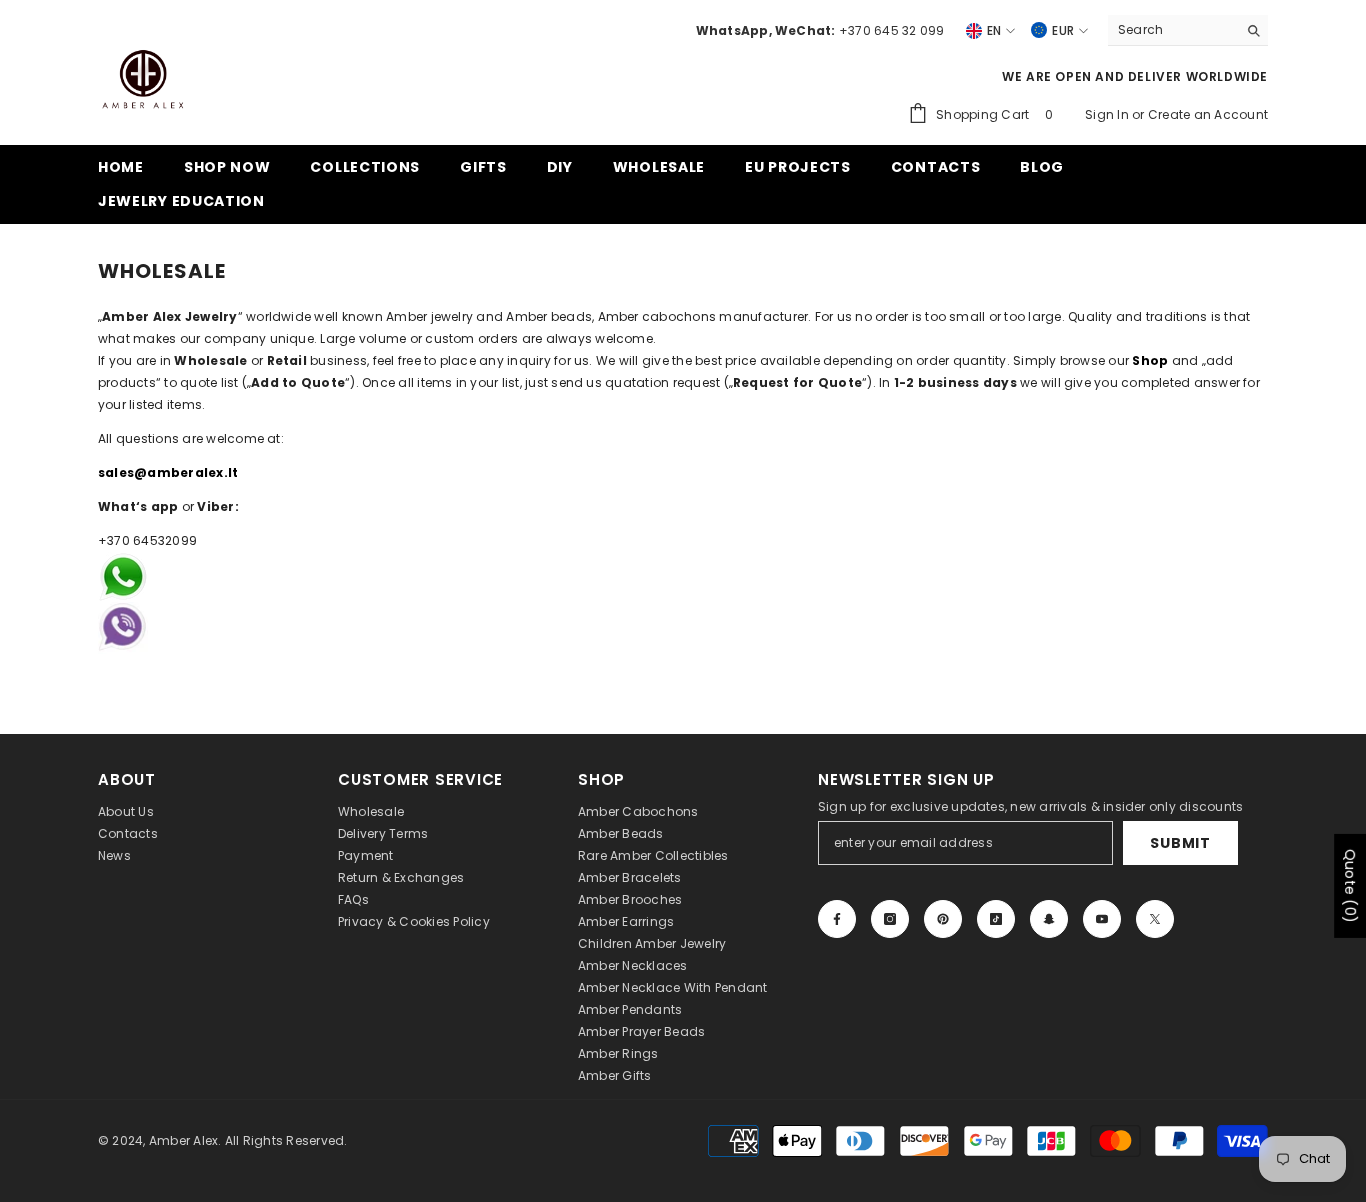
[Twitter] (1155, 919)
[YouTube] (1102, 919)
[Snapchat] (1049, 919)
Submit (1180, 843)
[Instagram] (890, 919)
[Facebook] (837, 919)
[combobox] (1172, 30)
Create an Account (1208, 114)
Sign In (1108, 114)
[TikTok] (996, 919)
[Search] (1188, 30)
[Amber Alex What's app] (683, 603)
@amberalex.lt (186, 472)
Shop (1150, 360)
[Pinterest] (943, 919)
